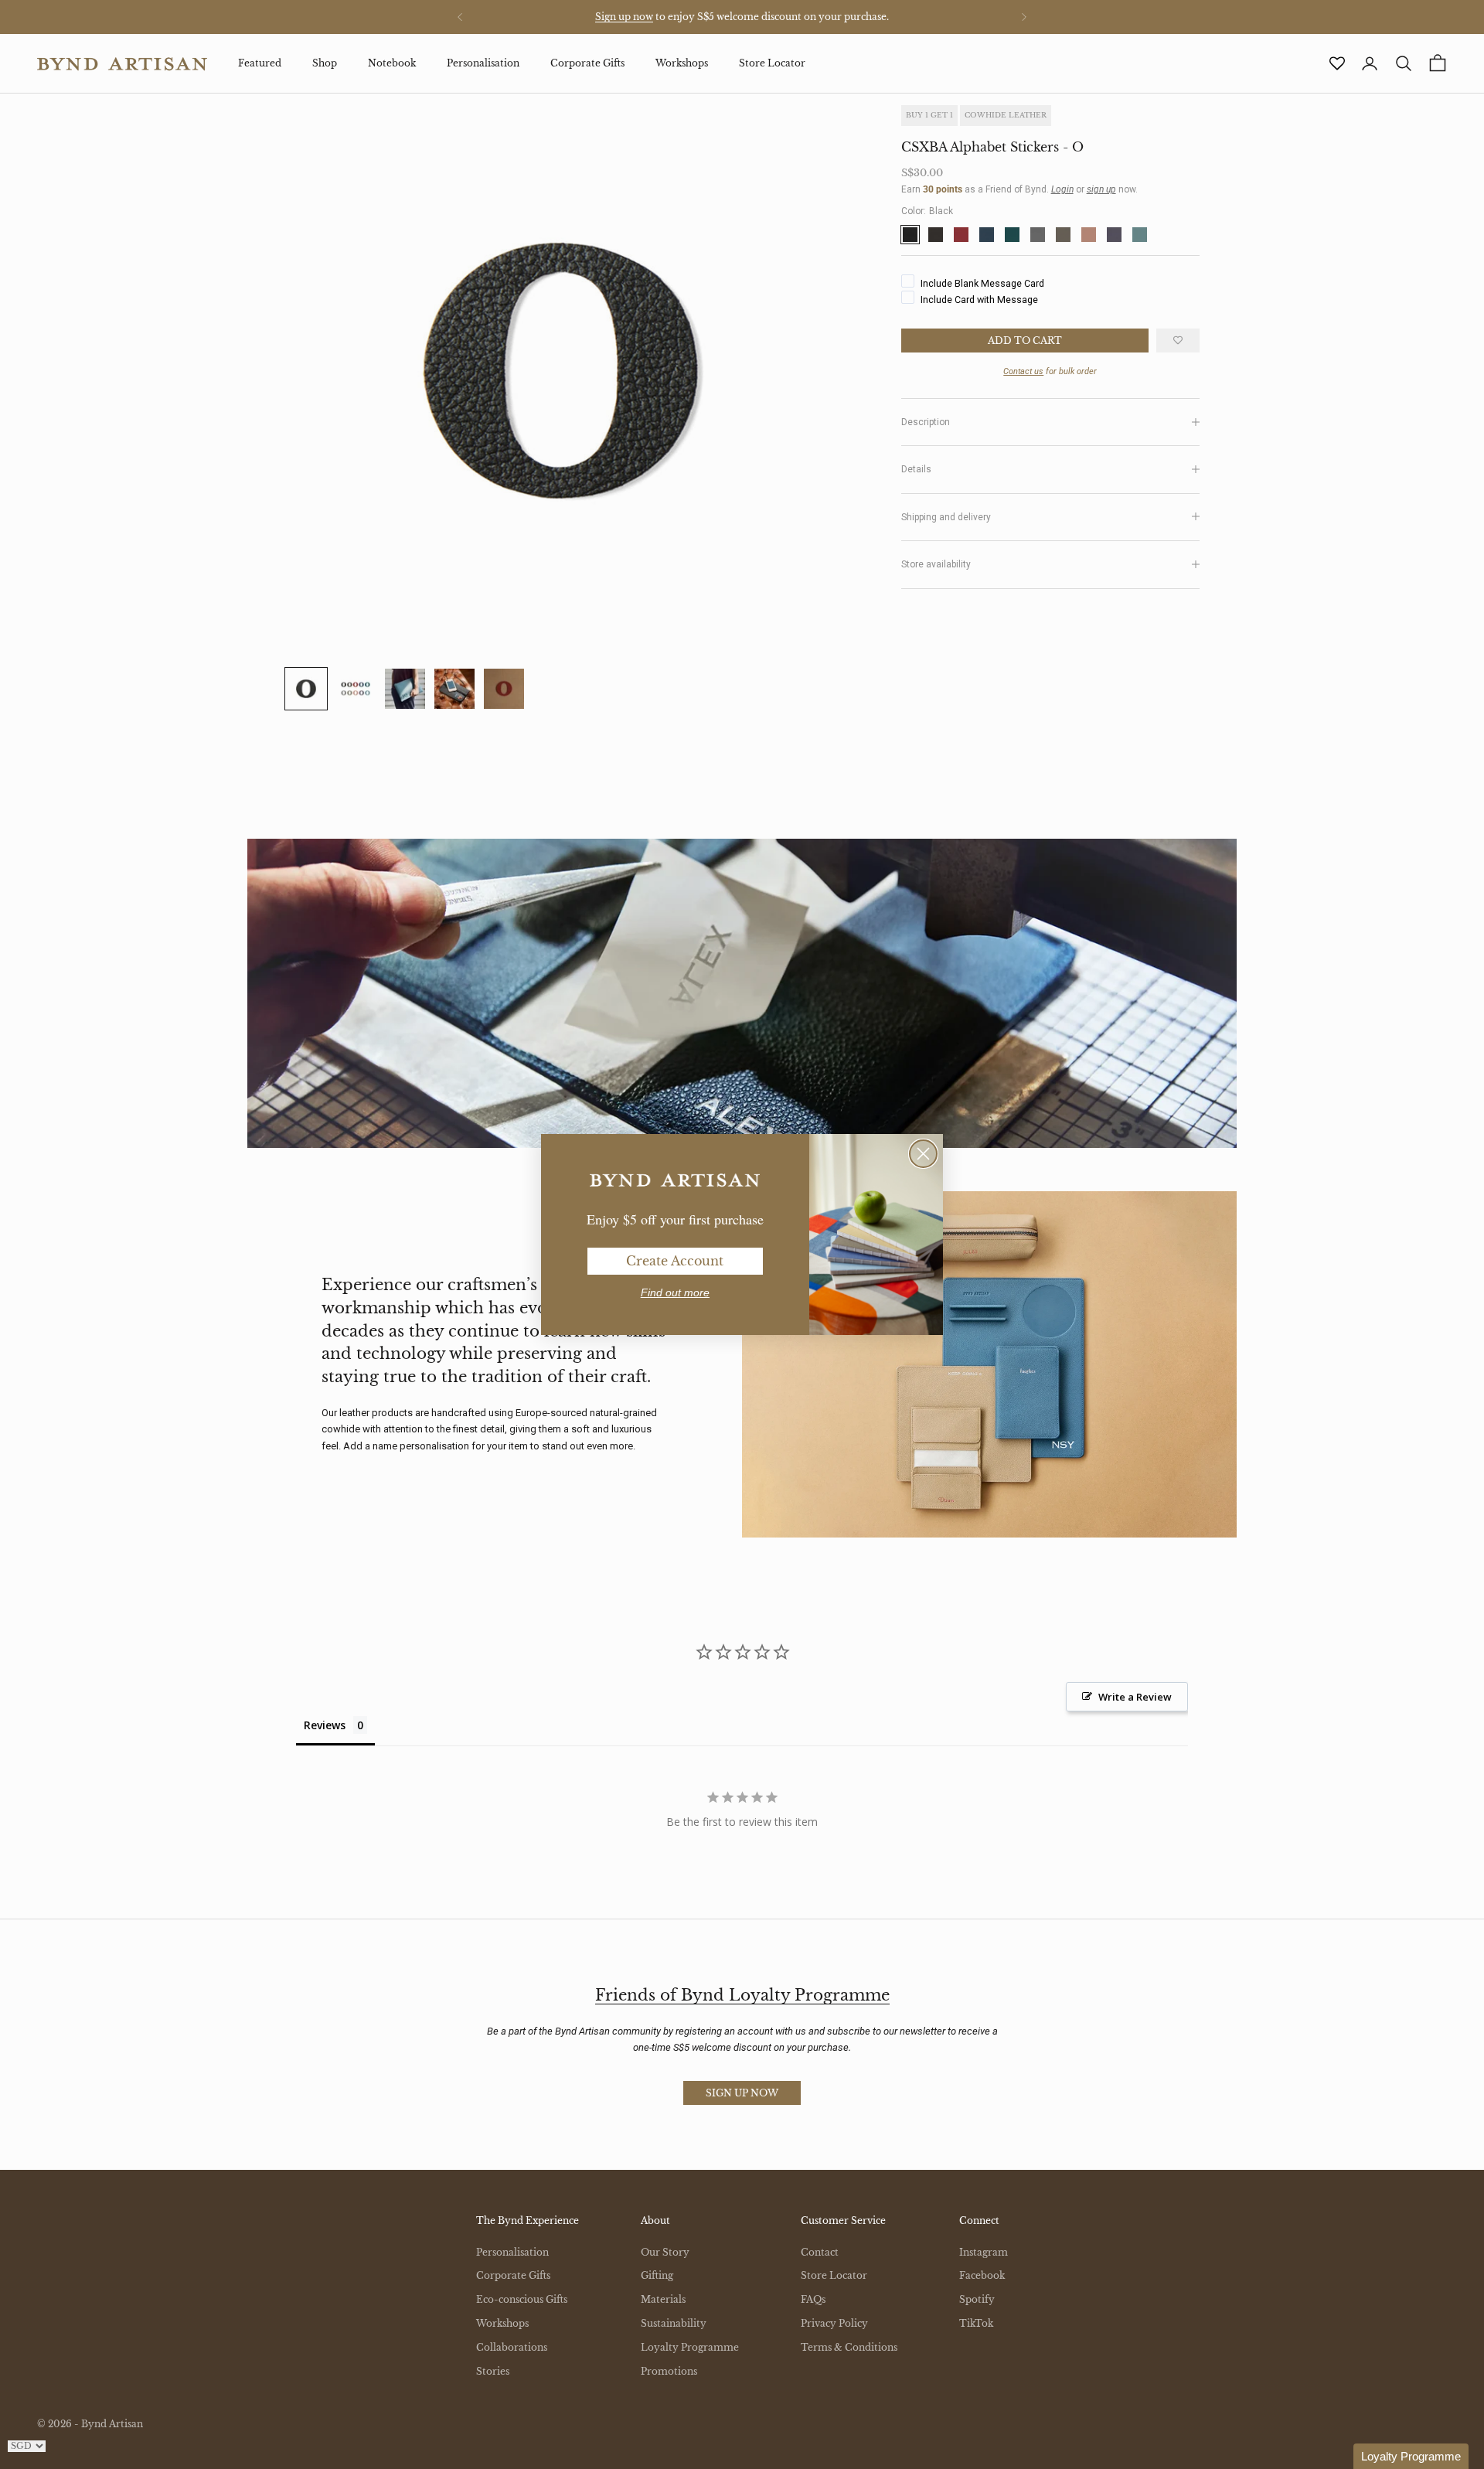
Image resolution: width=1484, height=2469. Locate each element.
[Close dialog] (923, 1154)
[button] (1411, 2456)
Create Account (675, 1261)
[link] (675, 1180)
